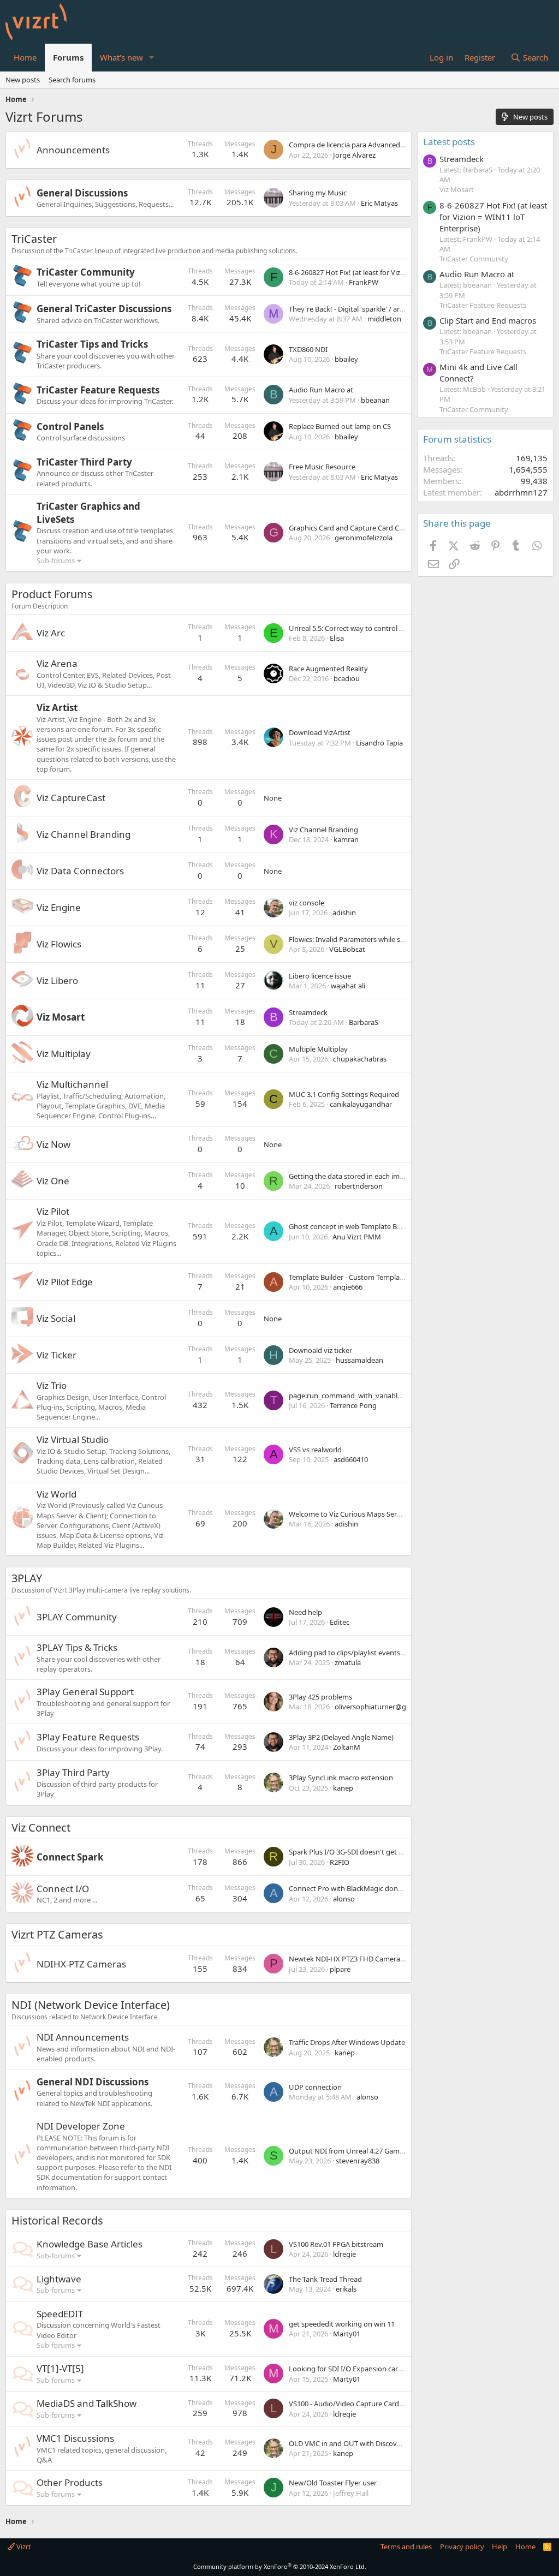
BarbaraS (364, 1022)
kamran (346, 839)
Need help (305, 1612)
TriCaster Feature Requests (98, 390)
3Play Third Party (73, 1772)
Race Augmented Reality (328, 669)
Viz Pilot (53, 1211)
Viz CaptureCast (71, 798)
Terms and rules (406, 2547)
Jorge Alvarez (354, 155)
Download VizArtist (320, 732)
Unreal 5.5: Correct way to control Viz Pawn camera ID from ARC (392, 628)
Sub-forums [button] (56, 560)
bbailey (346, 359)
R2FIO (340, 1862)
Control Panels (70, 427)
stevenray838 (358, 2161)
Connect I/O (63, 1889)
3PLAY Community (77, 1617)
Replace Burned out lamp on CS (340, 426)
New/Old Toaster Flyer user (333, 2483)
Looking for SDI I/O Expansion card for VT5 (358, 2369)
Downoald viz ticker (320, 1350)
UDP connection (315, 2087)
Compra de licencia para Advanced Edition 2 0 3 (365, 145)
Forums (68, 57)
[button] (152, 58)
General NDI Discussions (93, 2082)
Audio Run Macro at (321, 390)
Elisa (337, 638)
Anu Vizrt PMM (357, 1237)
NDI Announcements (83, 2037)
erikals (346, 2289)
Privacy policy (462, 2547)
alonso (344, 1899)
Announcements (73, 150)
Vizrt (23, 2547)
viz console (307, 903)
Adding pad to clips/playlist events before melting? (371, 1653)
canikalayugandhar (361, 1104)
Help (499, 2547)
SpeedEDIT (60, 2314)
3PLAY (27, 1578)
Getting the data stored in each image (350, 1176)
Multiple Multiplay (318, 1049)
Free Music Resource (322, 467)
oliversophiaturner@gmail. (378, 1707)
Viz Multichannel (72, 1084)
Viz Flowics (59, 944)
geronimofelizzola (364, 538)
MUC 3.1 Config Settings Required (344, 1094)
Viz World (57, 1494)
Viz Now (53, 1144)
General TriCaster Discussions (104, 309)
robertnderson (359, 1186)
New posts (23, 80)
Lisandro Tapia (379, 743)
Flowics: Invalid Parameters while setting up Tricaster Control (387, 939)
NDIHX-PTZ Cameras (81, 1964)
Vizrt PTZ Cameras (57, 1934)
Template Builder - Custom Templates (349, 1277)
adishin (344, 913)
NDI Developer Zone (81, 2126)
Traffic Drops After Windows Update (347, 2042)
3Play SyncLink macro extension (341, 1778)
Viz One (53, 1181)
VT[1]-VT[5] (60, 2368)
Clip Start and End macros (488, 320)
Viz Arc (51, 633)
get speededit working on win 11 (342, 2324)
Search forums (72, 80)
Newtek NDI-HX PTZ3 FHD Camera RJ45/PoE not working (381, 1959)
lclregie (344, 2254)
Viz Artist (57, 708)
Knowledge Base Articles (90, 2244)
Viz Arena (57, 663)
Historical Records (57, 2220)
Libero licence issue (320, 976)
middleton (384, 319)
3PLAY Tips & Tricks (77, 1647)
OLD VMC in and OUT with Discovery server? (361, 2443)
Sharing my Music (318, 193)
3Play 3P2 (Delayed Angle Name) (341, 1737)
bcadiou (347, 678)
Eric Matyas (379, 203)
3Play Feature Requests (88, 1737)
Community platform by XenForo (280, 2566)
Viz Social (56, 1318)
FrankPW (364, 282)
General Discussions (82, 193)
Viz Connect (41, 1827)
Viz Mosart (61, 1017)
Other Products (70, 2482)
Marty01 (347, 2334)
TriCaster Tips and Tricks (92, 344)
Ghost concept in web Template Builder (352, 1226)
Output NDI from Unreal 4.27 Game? (348, 2151)
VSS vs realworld (315, 1450)
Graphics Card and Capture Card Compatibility (364, 528)
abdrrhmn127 (521, 492)
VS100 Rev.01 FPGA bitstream (336, 2244)
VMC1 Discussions (75, 2438)
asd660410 (351, 1459)
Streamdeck (308, 1012)
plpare (340, 1969)
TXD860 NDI (308, 349)
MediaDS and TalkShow (87, 2403)
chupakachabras (360, 1059)
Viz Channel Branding (84, 834)
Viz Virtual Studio (73, 1439)
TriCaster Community (86, 272)
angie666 (348, 1287)
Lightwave (59, 2279)
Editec (340, 1622)
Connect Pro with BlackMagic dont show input (364, 1888)
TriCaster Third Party (84, 462)
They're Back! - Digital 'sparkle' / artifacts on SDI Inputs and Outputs (399, 309)
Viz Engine (59, 907)
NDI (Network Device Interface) (91, 2005)
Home (25, 57)
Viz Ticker (57, 1355)
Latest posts (449, 142)
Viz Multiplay (64, 1054)
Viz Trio (52, 1385)
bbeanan (375, 400)
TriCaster (34, 239)
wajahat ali (348, 986)
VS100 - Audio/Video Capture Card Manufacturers (369, 2404)
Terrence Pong (353, 1405)
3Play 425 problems (320, 1697)
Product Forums (52, 594)
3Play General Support (85, 1692)
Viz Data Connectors (80, 871)
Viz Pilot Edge (65, 1282)
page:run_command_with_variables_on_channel (367, 1396)
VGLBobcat (347, 949)
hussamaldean (359, 1360)
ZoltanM (347, 1747)
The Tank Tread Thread (325, 2279)
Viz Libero (57, 980)
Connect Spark (70, 1857)
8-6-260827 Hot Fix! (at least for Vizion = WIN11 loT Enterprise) (388, 272)
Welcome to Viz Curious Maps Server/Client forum (370, 1514)
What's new (121, 57)
